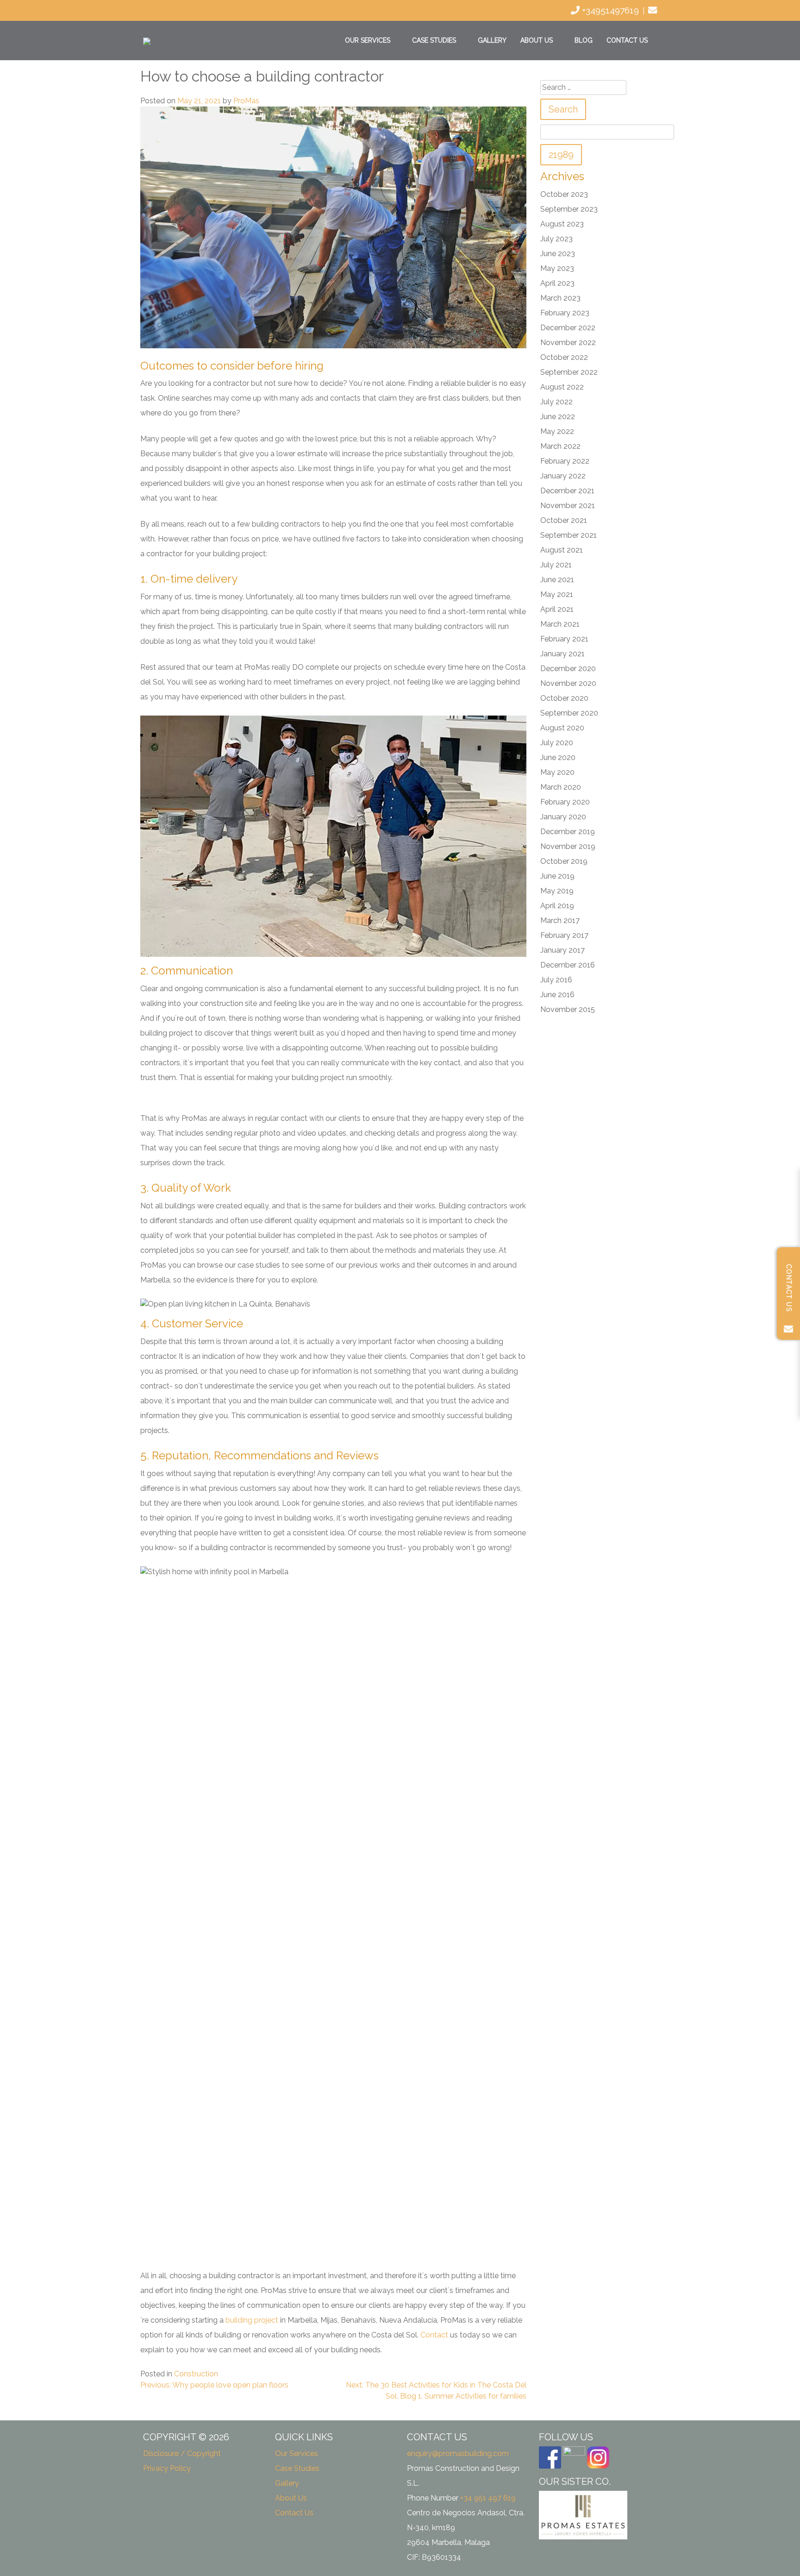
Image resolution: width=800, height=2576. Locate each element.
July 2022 (556, 402)
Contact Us (627, 40)
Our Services (368, 40)
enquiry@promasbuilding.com (458, 2453)
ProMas (246, 101)
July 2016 (556, 980)
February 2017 (564, 935)
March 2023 (560, 298)
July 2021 (556, 565)
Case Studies (434, 40)
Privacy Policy (167, 2468)
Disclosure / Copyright (182, 2453)
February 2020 (565, 802)
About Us (537, 40)
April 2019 (557, 906)
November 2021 (568, 506)
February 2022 (565, 461)
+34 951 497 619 (488, 2498)
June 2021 (557, 580)
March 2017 (560, 920)
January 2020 (563, 817)
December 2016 (568, 965)
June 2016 (557, 995)
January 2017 (562, 950)
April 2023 (557, 283)
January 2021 (562, 654)
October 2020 (564, 698)
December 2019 (568, 832)
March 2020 (561, 787)
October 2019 (564, 861)
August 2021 (562, 550)
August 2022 (562, 387)
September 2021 (569, 535)
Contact (434, 2335)
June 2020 (558, 757)
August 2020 (562, 728)
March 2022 (560, 446)
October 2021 (564, 520)
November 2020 (568, 683)
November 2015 (568, 1009)
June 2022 (558, 417)
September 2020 (569, 713)
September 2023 (569, 209)
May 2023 (557, 268)
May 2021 (557, 594)
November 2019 (568, 846)
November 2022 (568, 342)
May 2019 (557, 891)
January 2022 (563, 476)
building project (252, 2320)
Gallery (492, 40)
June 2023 (558, 254)
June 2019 (557, 876)
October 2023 (564, 194)
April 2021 (557, 609)
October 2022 (564, 357)
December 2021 (567, 491)
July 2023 (556, 239)
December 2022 (568, 328)
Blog (584, 40)
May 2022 (557, 431)
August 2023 (562, 224)
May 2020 (557, 772)
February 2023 (565, 313)
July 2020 (557, 743)
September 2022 (569, 372)
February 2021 (564, 639)
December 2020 (568, 669)
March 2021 (560, 624)
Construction (196, 2374)
